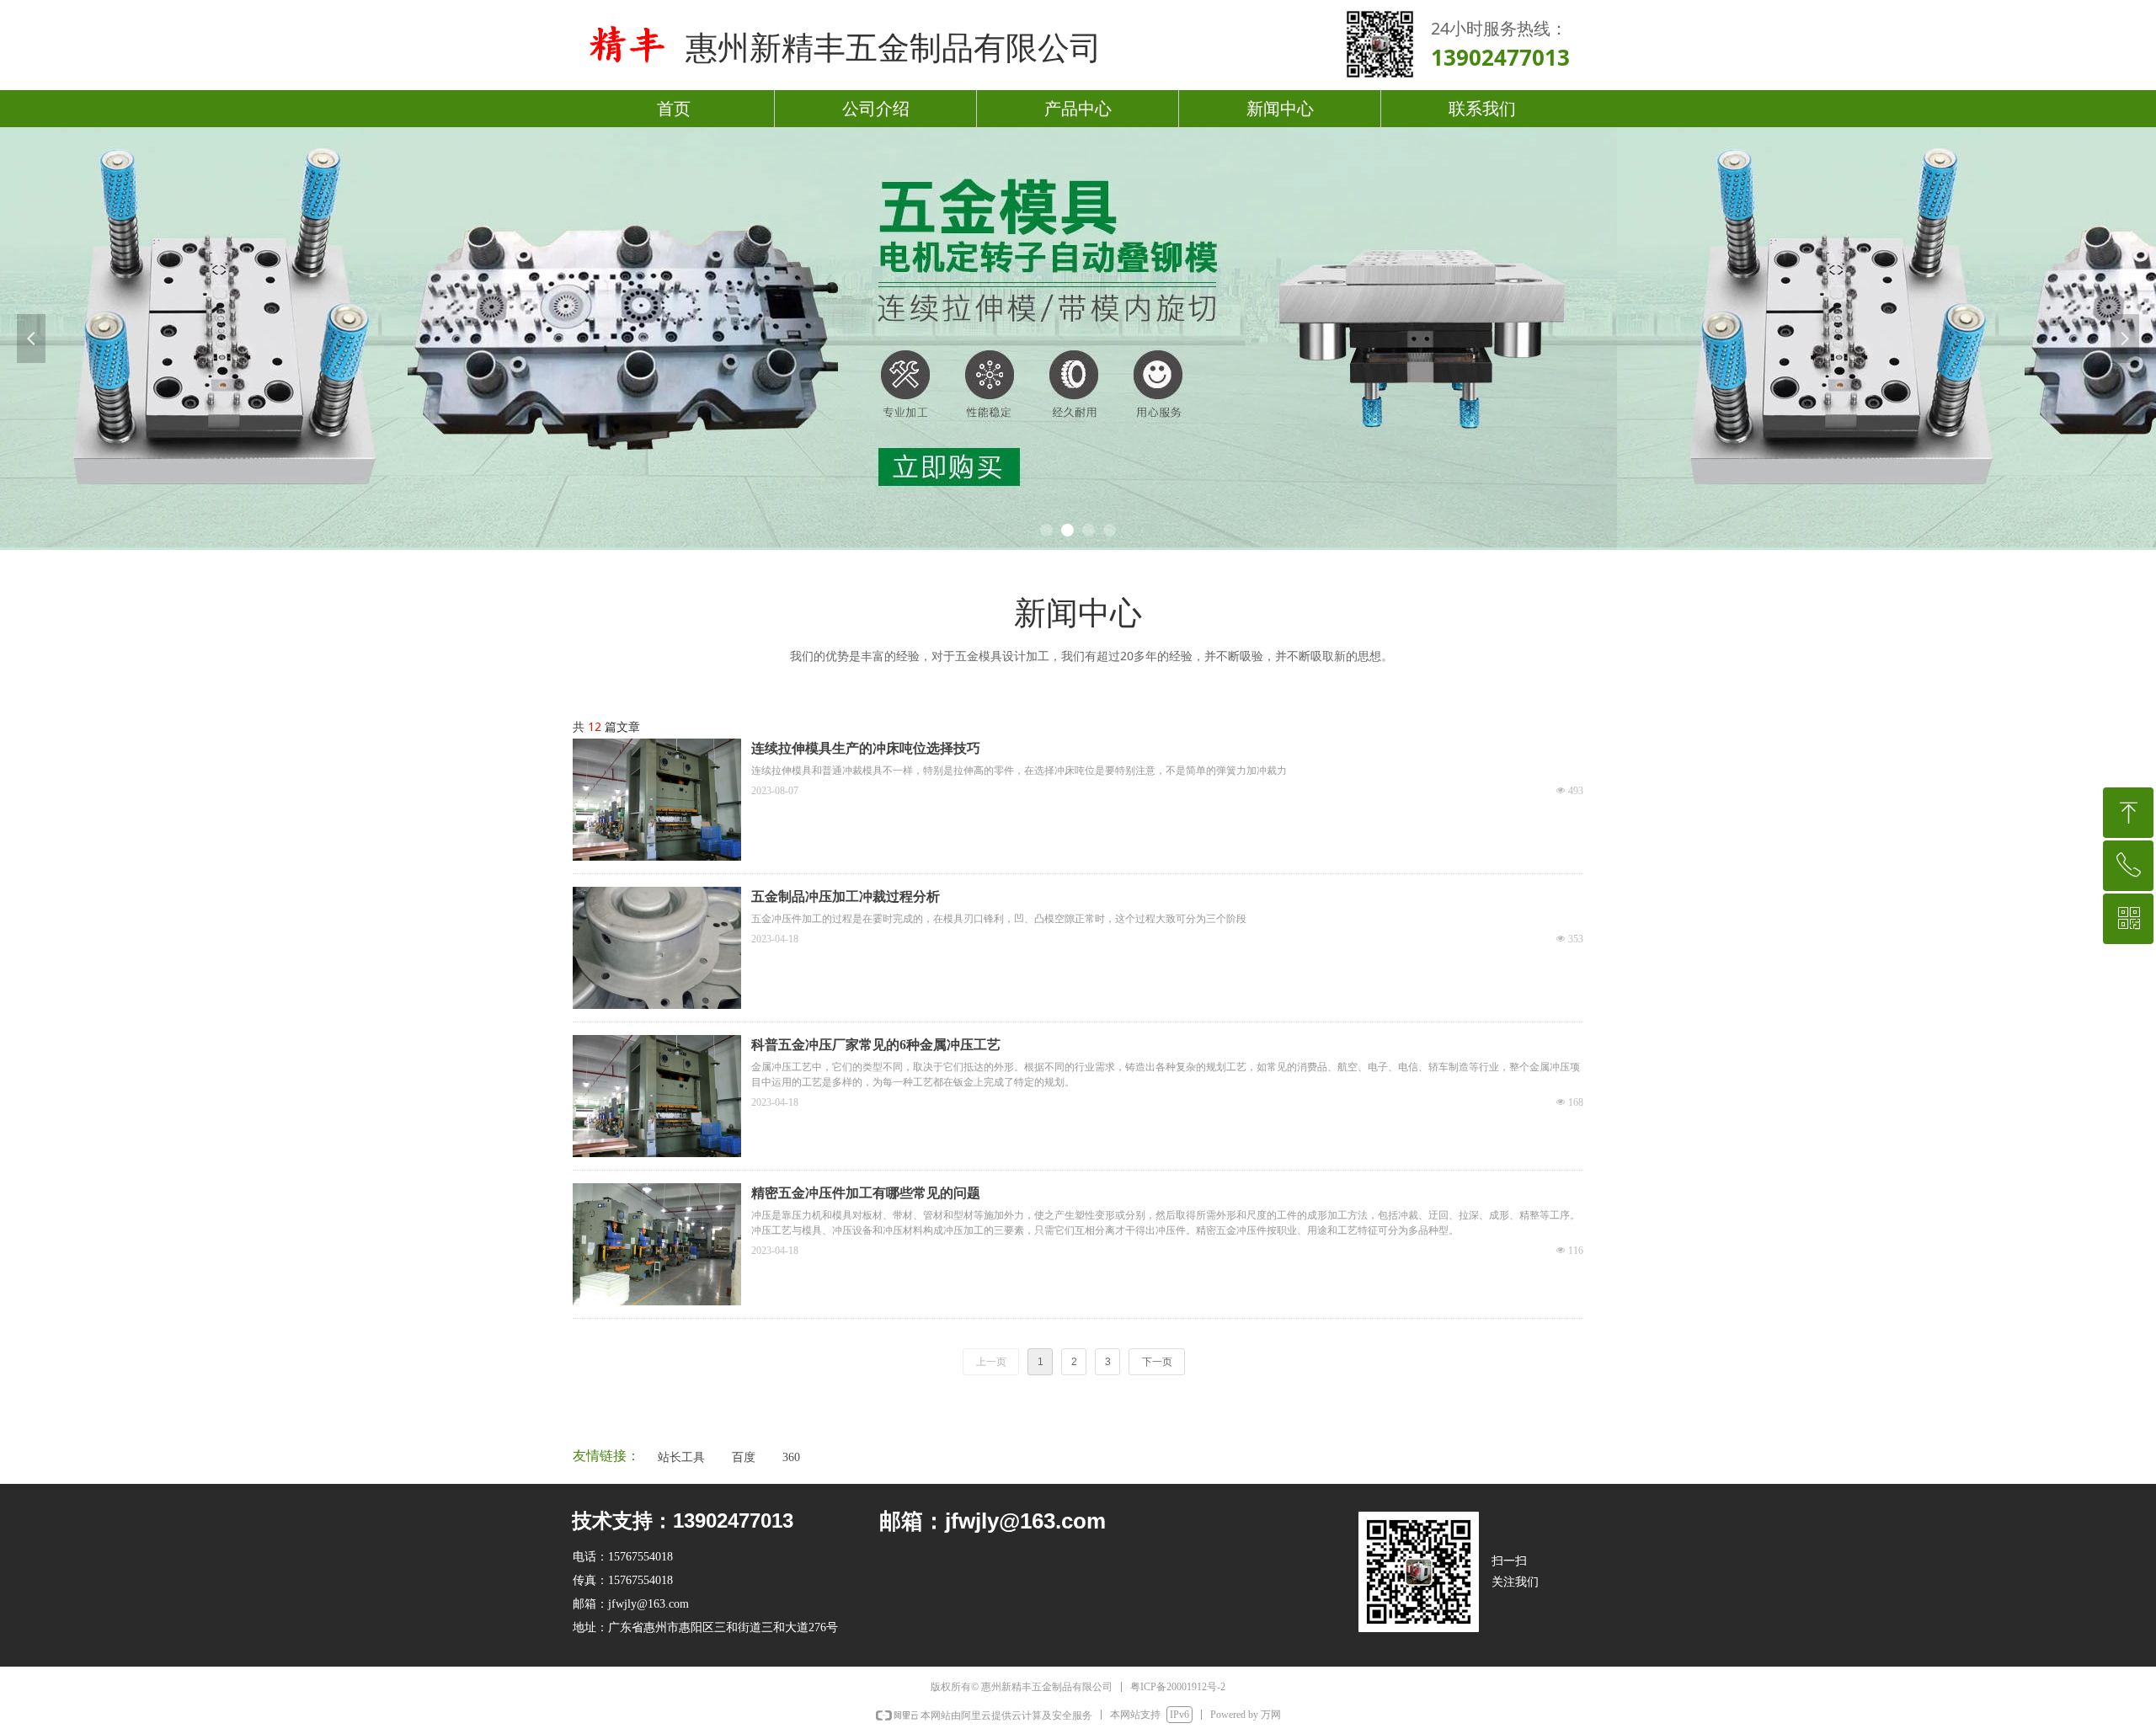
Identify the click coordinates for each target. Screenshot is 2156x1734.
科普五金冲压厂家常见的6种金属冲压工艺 (876, 1045)
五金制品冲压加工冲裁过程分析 (846, 896)
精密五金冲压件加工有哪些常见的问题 (866, 1193)
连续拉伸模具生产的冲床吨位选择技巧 (866, 748)
